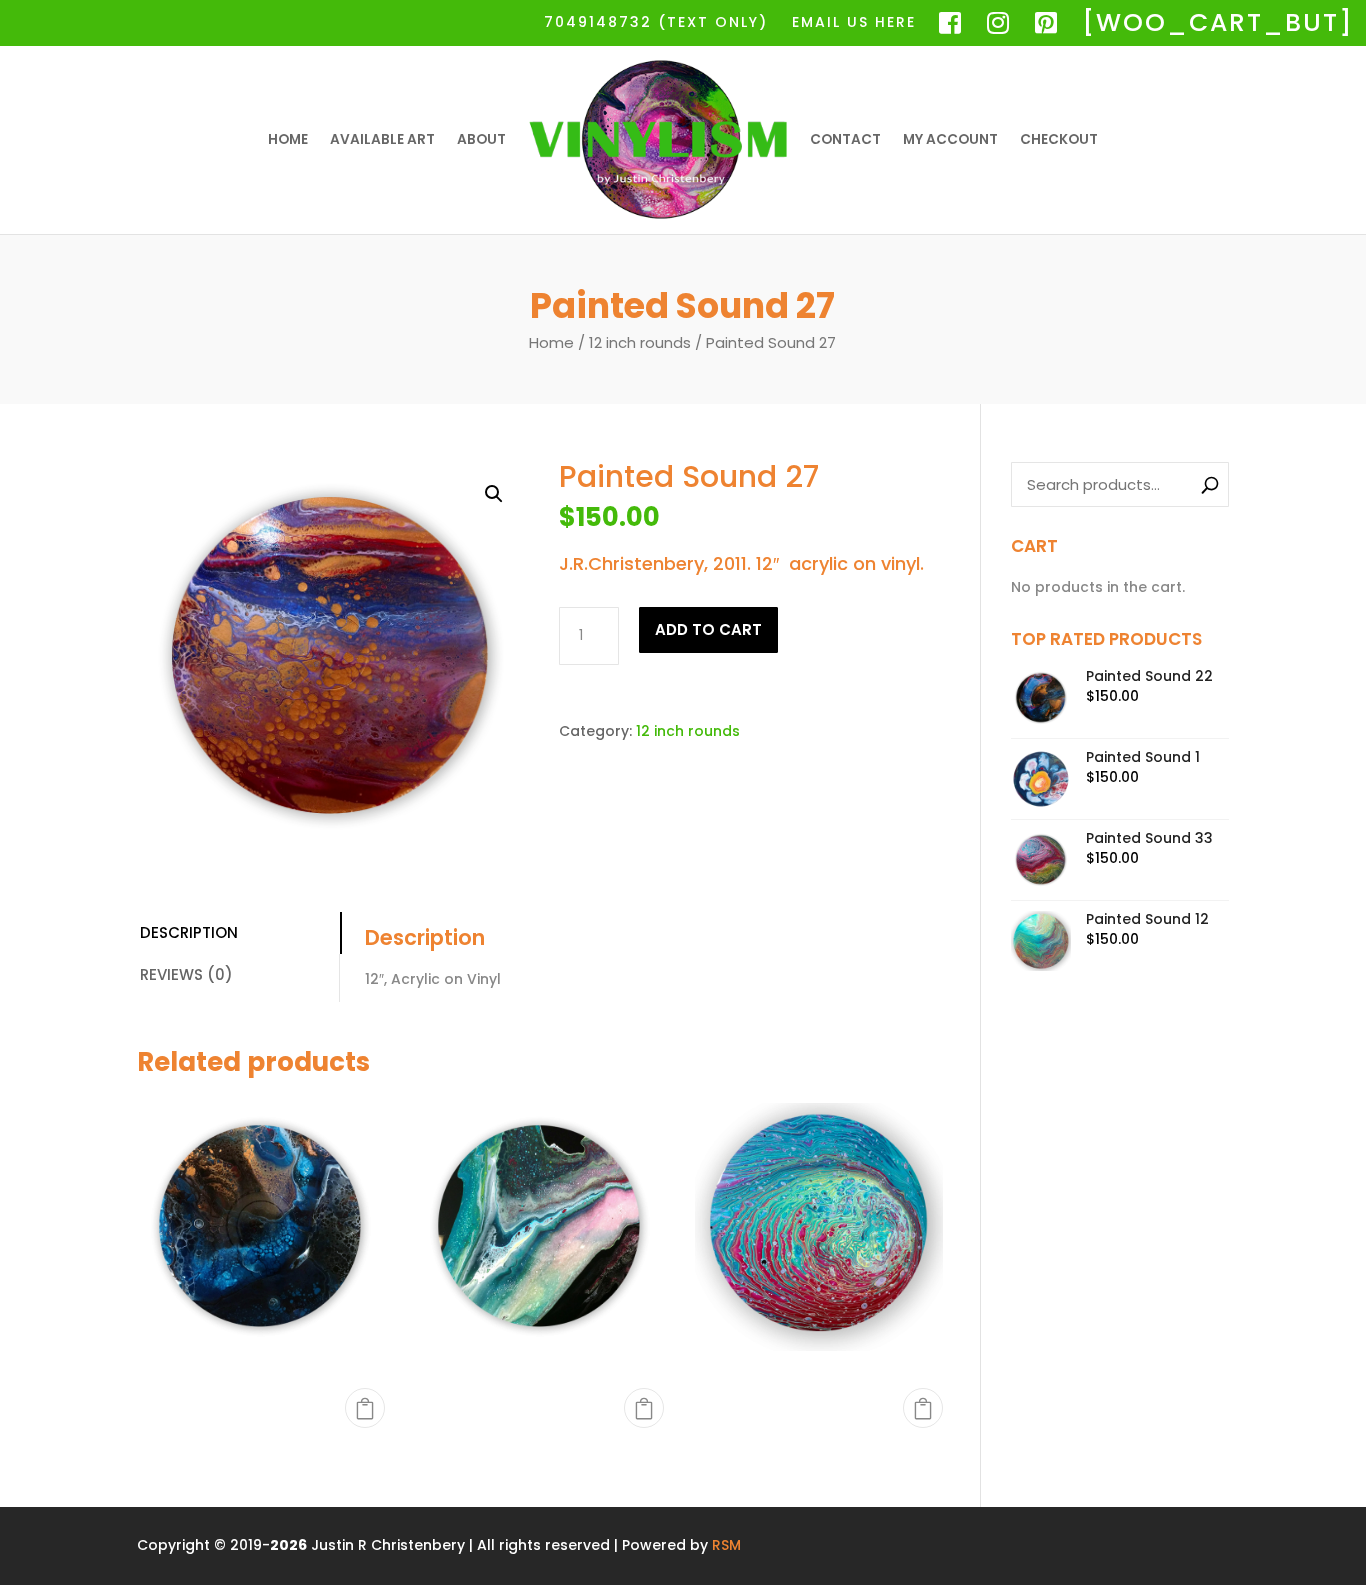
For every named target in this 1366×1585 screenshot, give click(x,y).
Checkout (1059, 139)
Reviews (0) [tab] (186, 974)
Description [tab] (189, 932)
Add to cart (708, 629)
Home (288, 139)
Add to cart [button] (365, 1408)
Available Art (382, 139)
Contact (845, 139)
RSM (726, 1545)
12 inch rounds (640, 342)
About (481, 139)
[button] (494, 494)
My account (950, 139)
